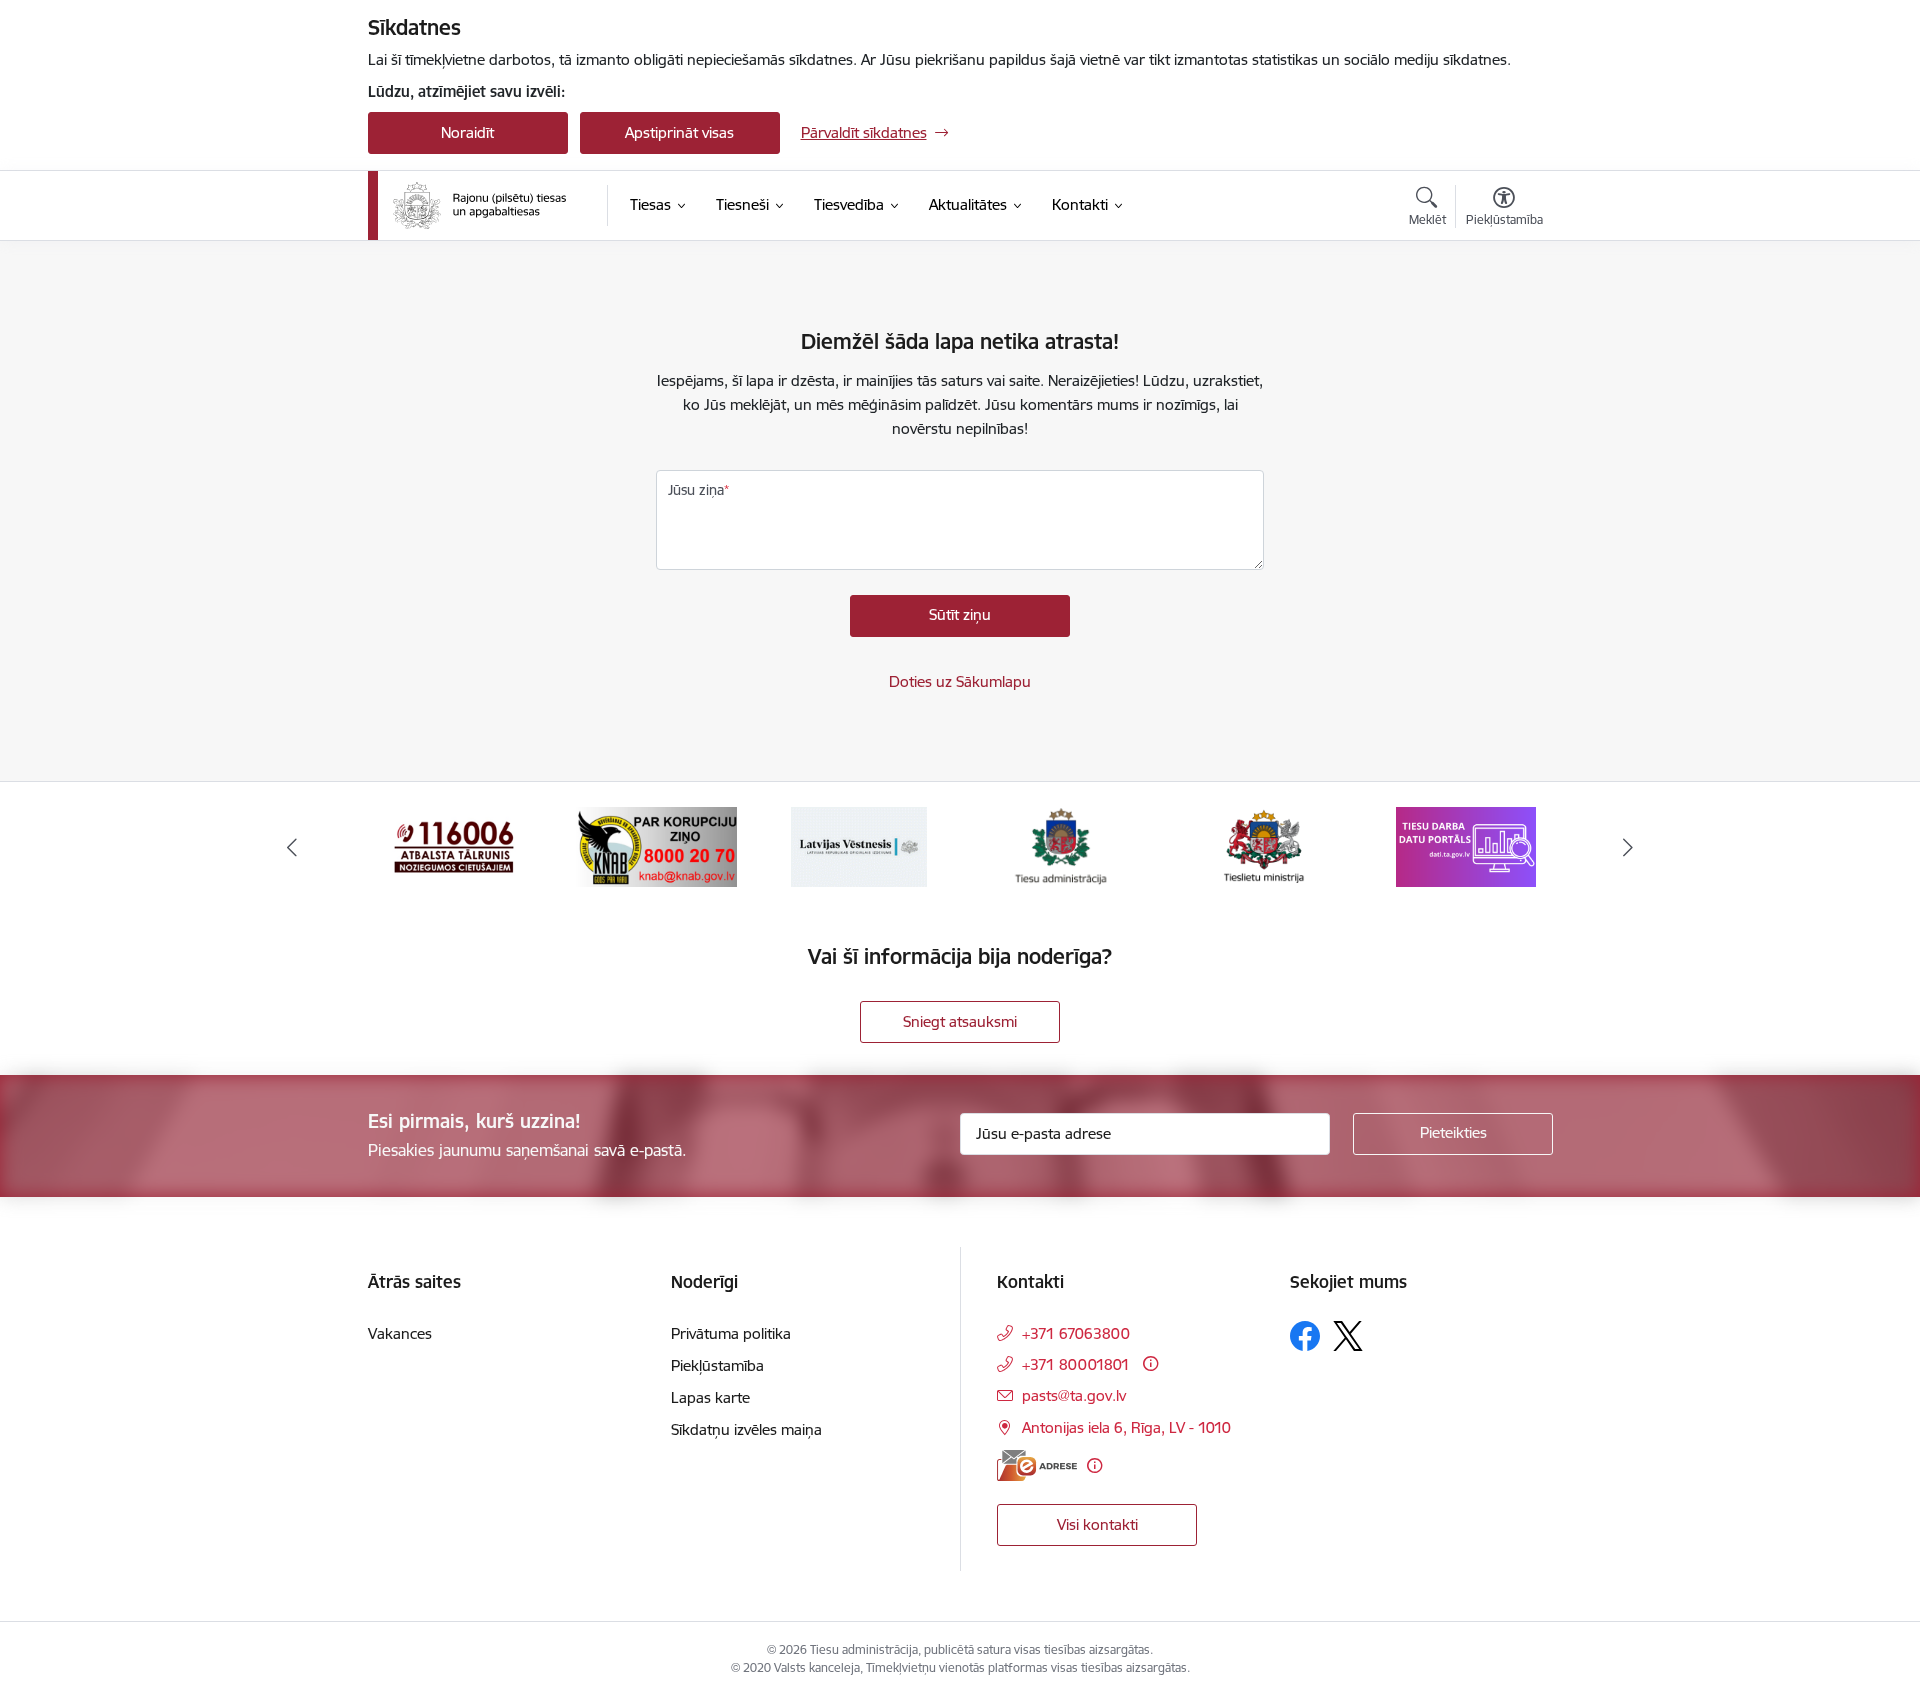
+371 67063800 (1076, 1333)
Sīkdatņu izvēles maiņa (746, 1429)
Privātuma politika (731, 1333)
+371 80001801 (1076, 1364)
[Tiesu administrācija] (479, 206)
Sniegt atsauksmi (960, 1021)
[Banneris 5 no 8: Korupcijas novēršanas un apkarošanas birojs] (453, 845)
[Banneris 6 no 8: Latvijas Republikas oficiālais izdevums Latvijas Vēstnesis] (656, 845)
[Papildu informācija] (1150, 1363)
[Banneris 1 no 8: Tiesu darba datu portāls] (1264, 845)
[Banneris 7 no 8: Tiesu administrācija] (858, 845)
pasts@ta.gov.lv (1074, 1395)
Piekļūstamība (717, 1365)
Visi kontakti (1097, 1524)
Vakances (400, 1333)
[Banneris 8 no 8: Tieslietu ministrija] (1061, 845)
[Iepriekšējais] (292, 847)
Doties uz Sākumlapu (960, 681)
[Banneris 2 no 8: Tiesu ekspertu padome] (1466, 845)
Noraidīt (467, 132)
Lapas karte (710, 1397)
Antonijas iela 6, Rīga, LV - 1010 (1126, 1427)
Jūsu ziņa (696, 490)
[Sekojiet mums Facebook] (1305, 1336)
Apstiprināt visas (679, 132)
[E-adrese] (1037, 1465)
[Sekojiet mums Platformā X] (1348, 1336)
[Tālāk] (1629, 847)
